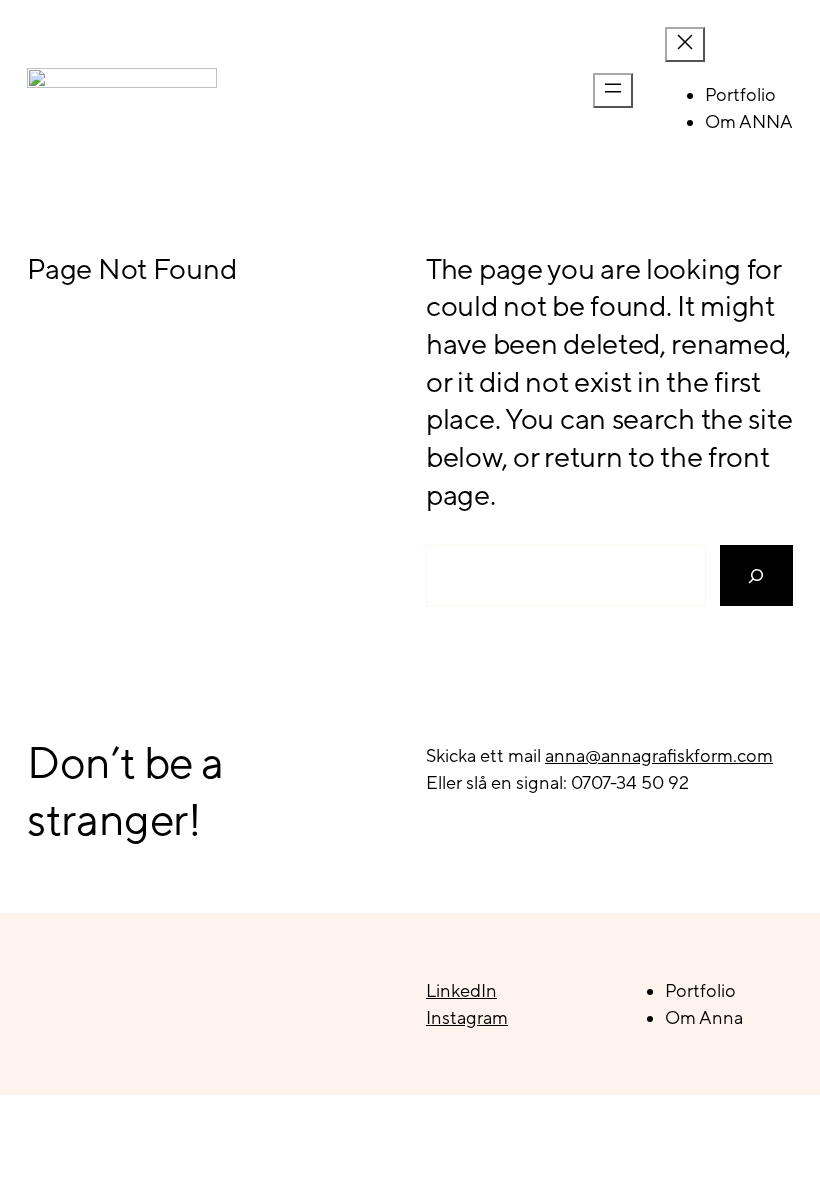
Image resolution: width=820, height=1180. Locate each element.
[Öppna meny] (613, 90)
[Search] (756, 575)
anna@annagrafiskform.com (659, 755)
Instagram (467, 1017)
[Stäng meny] (685, 44)
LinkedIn (461, 990)
